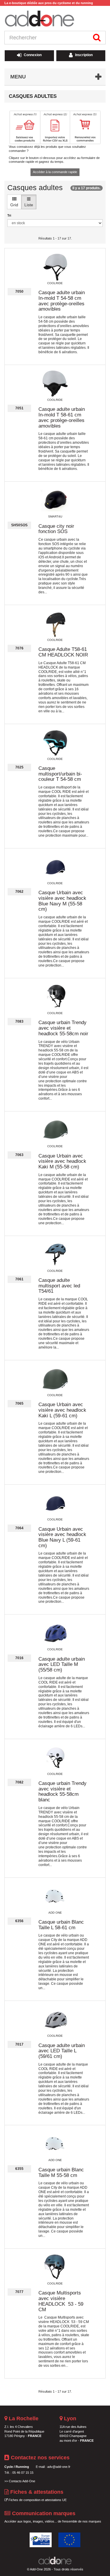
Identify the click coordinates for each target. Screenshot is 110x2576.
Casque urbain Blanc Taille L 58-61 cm (61, 1925)
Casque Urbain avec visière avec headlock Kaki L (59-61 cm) (62, 1410)
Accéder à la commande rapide (55, 172)
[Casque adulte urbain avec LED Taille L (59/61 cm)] (55, 2020)
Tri (9, 215)
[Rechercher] (97, 38)
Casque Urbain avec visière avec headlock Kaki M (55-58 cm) (62, 1161)
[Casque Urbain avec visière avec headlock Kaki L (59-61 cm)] (55, 1379)
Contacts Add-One (22, 2481)
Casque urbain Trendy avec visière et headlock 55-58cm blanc (62, 1792)
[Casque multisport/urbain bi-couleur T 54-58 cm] (55, 743)
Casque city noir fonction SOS (56, 529)
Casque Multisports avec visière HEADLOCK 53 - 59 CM (61, 2301)
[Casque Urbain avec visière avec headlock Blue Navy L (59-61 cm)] (55, 1503)
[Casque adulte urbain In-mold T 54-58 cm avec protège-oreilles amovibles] (55, 267)
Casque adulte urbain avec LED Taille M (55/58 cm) (62, 1664)
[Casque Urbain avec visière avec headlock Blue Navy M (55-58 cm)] (55, 867)
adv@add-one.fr (59, 2467)
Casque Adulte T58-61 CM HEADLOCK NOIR (63, 652)
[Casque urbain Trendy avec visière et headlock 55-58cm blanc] (55, 1758)
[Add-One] (55, 19)
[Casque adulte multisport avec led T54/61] (55, 1255)
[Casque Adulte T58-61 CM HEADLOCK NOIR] (55, 624)
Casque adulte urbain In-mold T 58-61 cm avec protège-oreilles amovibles (62, 417)
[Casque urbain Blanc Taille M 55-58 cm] (55, 2144)
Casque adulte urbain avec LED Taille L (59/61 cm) (62, 2051)
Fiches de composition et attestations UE (37, 2500)
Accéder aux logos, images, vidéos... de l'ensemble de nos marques (53, 2521)
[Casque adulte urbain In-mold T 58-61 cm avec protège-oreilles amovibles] (55, 384)
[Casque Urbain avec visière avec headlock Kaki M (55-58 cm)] (55, 1130)
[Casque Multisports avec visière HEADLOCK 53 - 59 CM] (55, 2267)
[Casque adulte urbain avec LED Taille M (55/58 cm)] (55, 1633)
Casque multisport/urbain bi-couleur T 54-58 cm (60, 774)
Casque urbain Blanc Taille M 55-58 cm (61, 2173)
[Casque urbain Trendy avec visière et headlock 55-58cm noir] (55, 997)
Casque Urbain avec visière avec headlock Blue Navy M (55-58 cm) (62, 901)
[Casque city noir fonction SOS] (55, 500)
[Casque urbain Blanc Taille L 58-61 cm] (55, 1897)
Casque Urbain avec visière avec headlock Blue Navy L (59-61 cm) (62, 1537)
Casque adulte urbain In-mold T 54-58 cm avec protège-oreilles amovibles (62, 301)
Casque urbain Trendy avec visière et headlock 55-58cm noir (63, 1028)
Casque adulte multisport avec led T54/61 (59, 1286)
